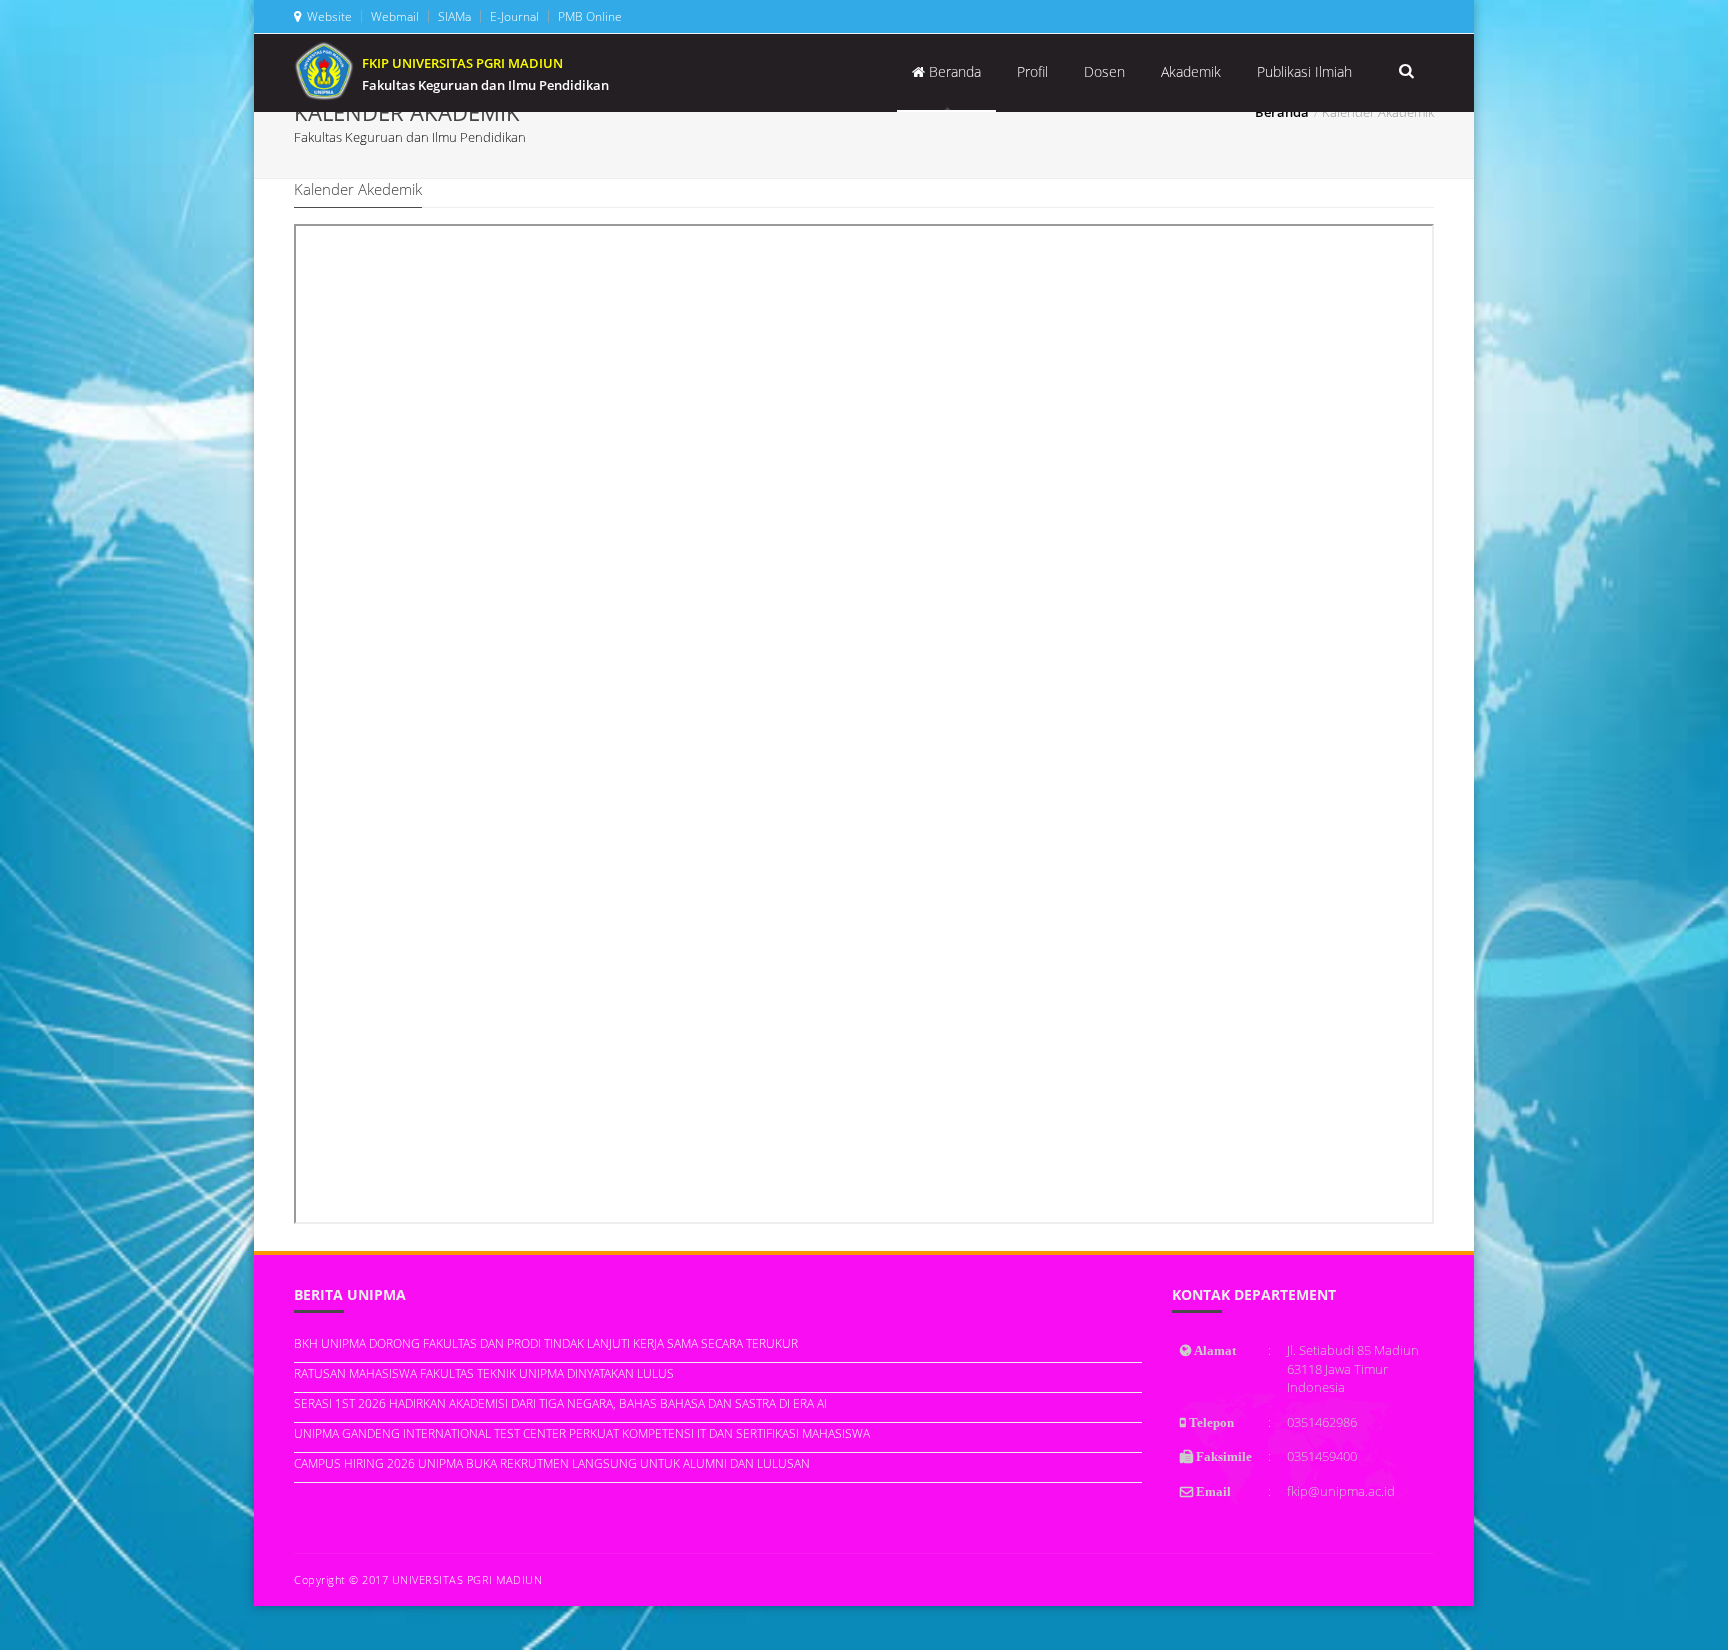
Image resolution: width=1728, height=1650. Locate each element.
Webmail (393, 16)
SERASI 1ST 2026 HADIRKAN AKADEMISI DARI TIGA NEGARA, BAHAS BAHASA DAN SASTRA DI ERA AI (560, 1403)
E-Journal (513, 16)
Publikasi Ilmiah (1304, 71)
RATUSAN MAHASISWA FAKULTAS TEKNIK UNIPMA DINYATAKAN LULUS (484, 1373)
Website (326, 16)
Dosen (1104, 71)
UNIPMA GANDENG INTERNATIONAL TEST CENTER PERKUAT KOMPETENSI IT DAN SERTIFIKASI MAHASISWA (582, 1433)
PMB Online (588, 16)
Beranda (953, 71)
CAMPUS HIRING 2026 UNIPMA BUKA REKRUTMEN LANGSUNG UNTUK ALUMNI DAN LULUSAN (552, 1463)
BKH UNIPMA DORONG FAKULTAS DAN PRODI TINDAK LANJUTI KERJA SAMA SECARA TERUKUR (546, 1343)
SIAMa (453, 16)
